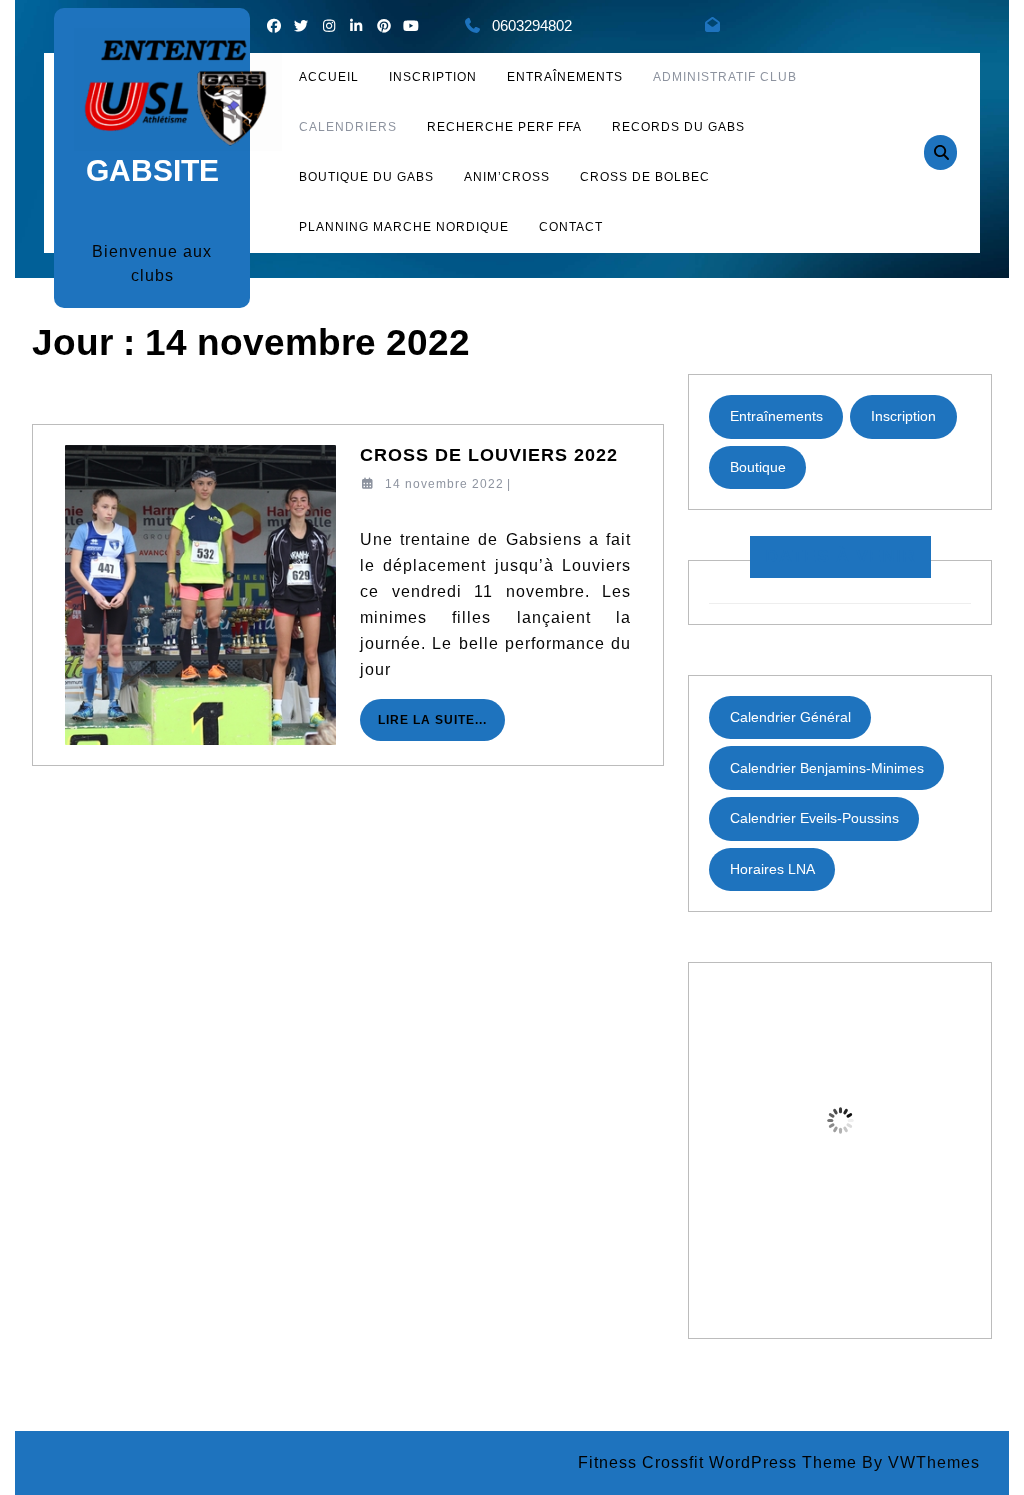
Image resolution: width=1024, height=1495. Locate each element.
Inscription (903, 416)
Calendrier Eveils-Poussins (814, 818)
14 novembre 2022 (444, 484)
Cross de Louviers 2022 (489, 455)
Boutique (758, 467)
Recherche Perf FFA (504, 127)
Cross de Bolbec (645, 177)
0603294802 (532, 25)
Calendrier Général (790, 717)
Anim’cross (507, 177)
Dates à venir (840, 556)
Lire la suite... (441, 726)
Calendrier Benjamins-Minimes (827, 768)
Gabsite (152, 170)
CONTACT (571, 227)
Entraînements (565, 77)
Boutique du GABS (366, 177)
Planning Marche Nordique (404, 227)
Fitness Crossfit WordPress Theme (717, 1462)
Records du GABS (678, 127)
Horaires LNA (772, 869)
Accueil (329, 77)
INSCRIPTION (433, 77)
